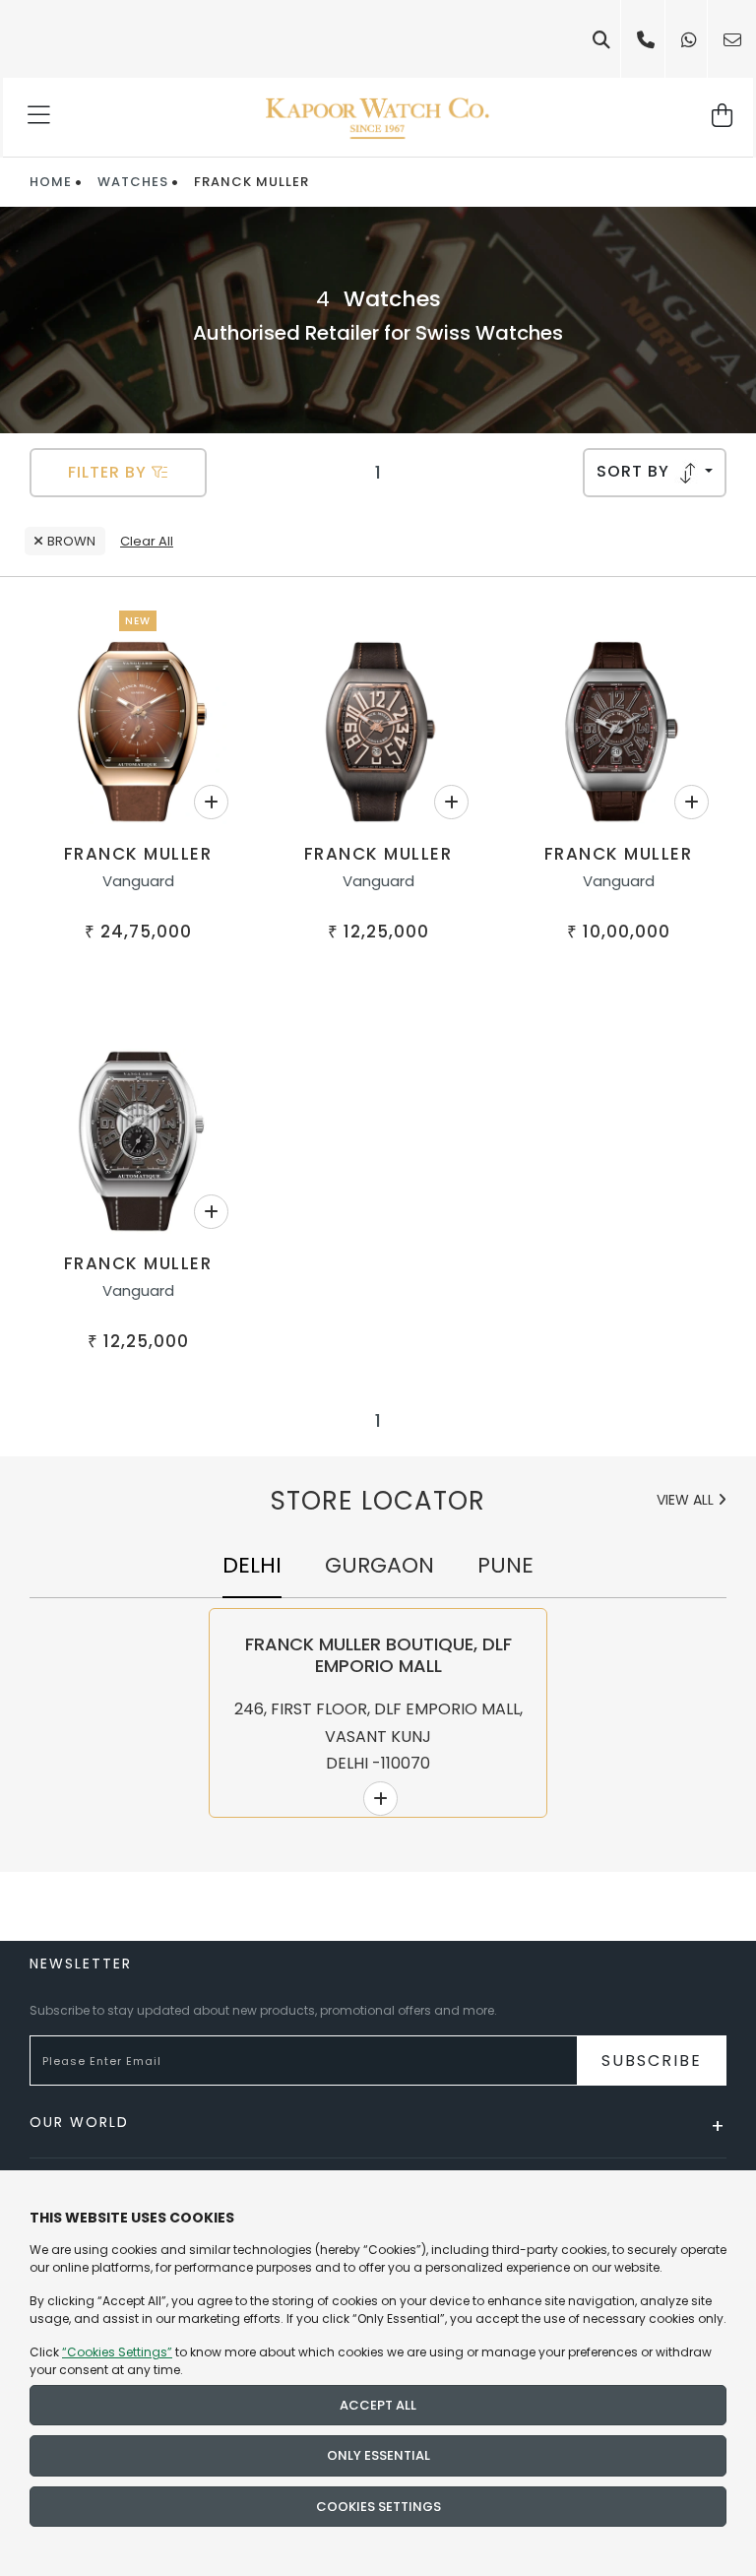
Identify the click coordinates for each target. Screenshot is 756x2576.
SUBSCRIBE (652, 2061)
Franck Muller (138, 854)
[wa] (689, 40)
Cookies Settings (378, 2507)
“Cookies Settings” (117, 2352)
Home (51, 182)
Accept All (378, 2405)
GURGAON (379, 1565)
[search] (601, 40)
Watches (133, 182)
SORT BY (635, 471)
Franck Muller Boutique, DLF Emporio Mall (378, 1655)
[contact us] (732, 40)
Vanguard (138, 881)
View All (687, 1500)
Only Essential (378, 2455)
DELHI (252, 1565)
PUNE (505, 1565)
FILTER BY (110, 472)
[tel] (646, 40)
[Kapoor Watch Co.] (378, 117)
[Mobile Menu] (40, 117)
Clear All (147, 541)
